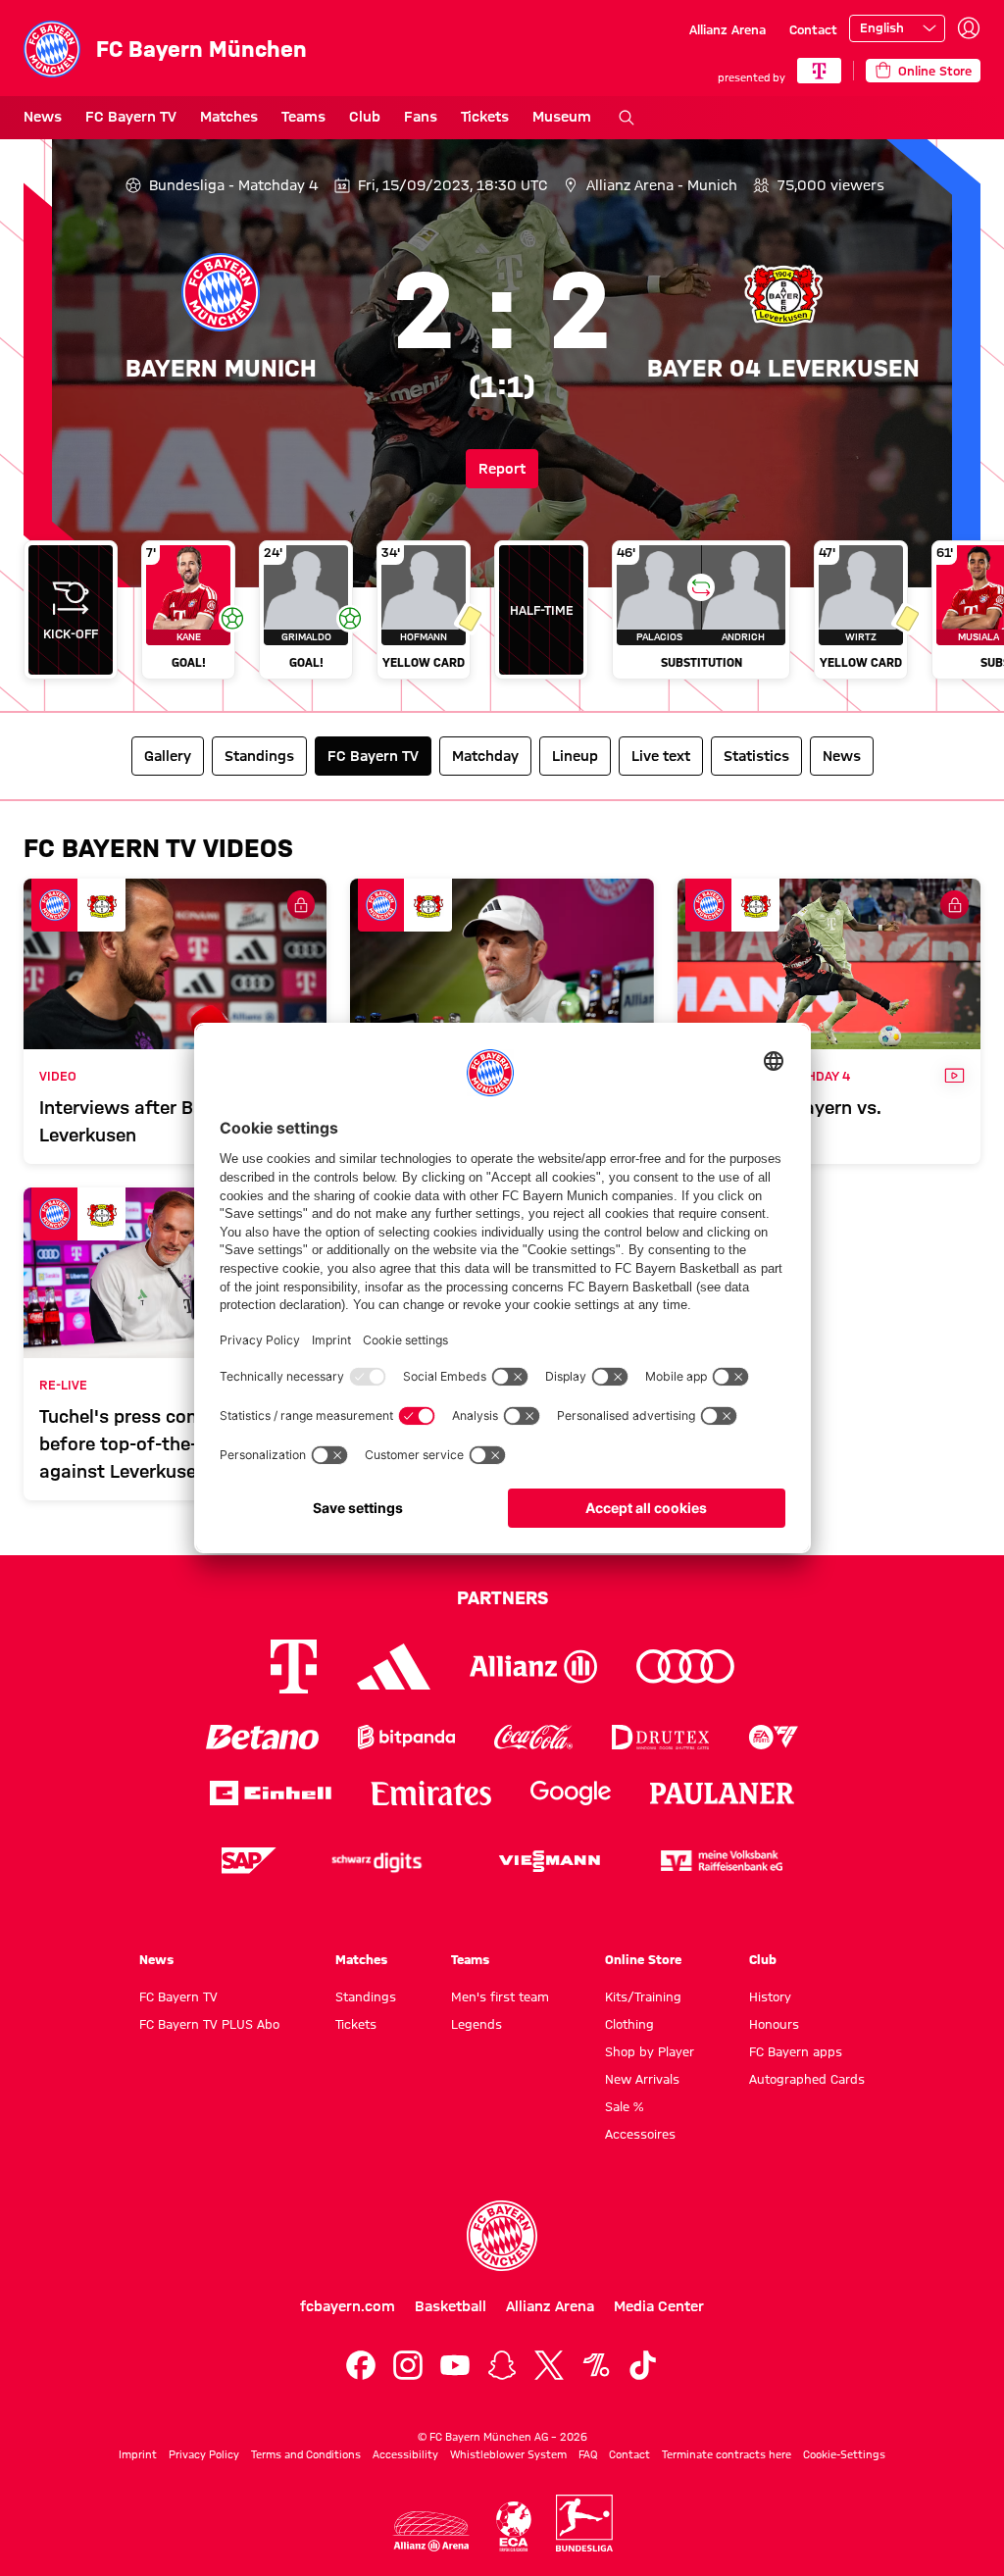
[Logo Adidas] (394, 1667)
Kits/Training (643, 1996)
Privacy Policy (204, 2454)
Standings (366, 1996)
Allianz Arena (728, 29)
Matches (229, 117)
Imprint (138, 2454)
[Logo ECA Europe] (514, 2526)
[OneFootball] (596, 2365)
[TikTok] (643, 2365)
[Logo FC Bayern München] (502, 2236)
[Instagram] (408, 2365)
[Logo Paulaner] (723, 1793)
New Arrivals (642, 2079)
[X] (549, 2365)
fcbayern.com (348, 2306)
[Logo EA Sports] (774, 1737)
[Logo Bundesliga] (584, 2523)
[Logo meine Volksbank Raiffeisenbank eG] (722, 1861)
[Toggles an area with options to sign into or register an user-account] (969, 28)
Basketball (451, 2306)
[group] (502, 618)
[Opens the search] (627, 118)
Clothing (629, 2024)
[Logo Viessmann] (549, 1861)
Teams (303, 117)
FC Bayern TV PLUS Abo (209, 2024)
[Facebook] (361, 2365)
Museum (562, 117)
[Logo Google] (571, 1793)
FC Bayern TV (131, 117)
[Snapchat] (502, 2365)
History (770, 1996)
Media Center (659, 2306)
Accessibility (405, 2454)
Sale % (624, 2106)
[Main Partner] (819, 71)
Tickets (485, 117)
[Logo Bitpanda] (406, 1737)
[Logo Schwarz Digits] (376, 1861)
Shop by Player (650, 2051)
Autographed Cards (807, 2079)
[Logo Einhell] (271, 1793)
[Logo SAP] (249, 1861)
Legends (477, 2024)
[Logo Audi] (685, 1667)
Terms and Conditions (306, 2454)
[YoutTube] (455, 2365)
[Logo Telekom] (294, 1667)
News (43, 117)
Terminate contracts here (727, 2454)
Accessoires (640, 2134)
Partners (502, 1597)
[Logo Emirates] (431, 1793)
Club (365, 117)
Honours (774, 2024)
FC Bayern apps (796, 2051)
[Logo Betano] (262, 1737)
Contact (813, 29)
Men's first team (500, 1996)
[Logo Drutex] (660, 1737)
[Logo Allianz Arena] (431, 2531)
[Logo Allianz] (533, 1667)
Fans (421, 117)
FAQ (588, 2454)
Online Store (643, 1959)
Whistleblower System (508, 2454)
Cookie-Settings (844, 2454)
